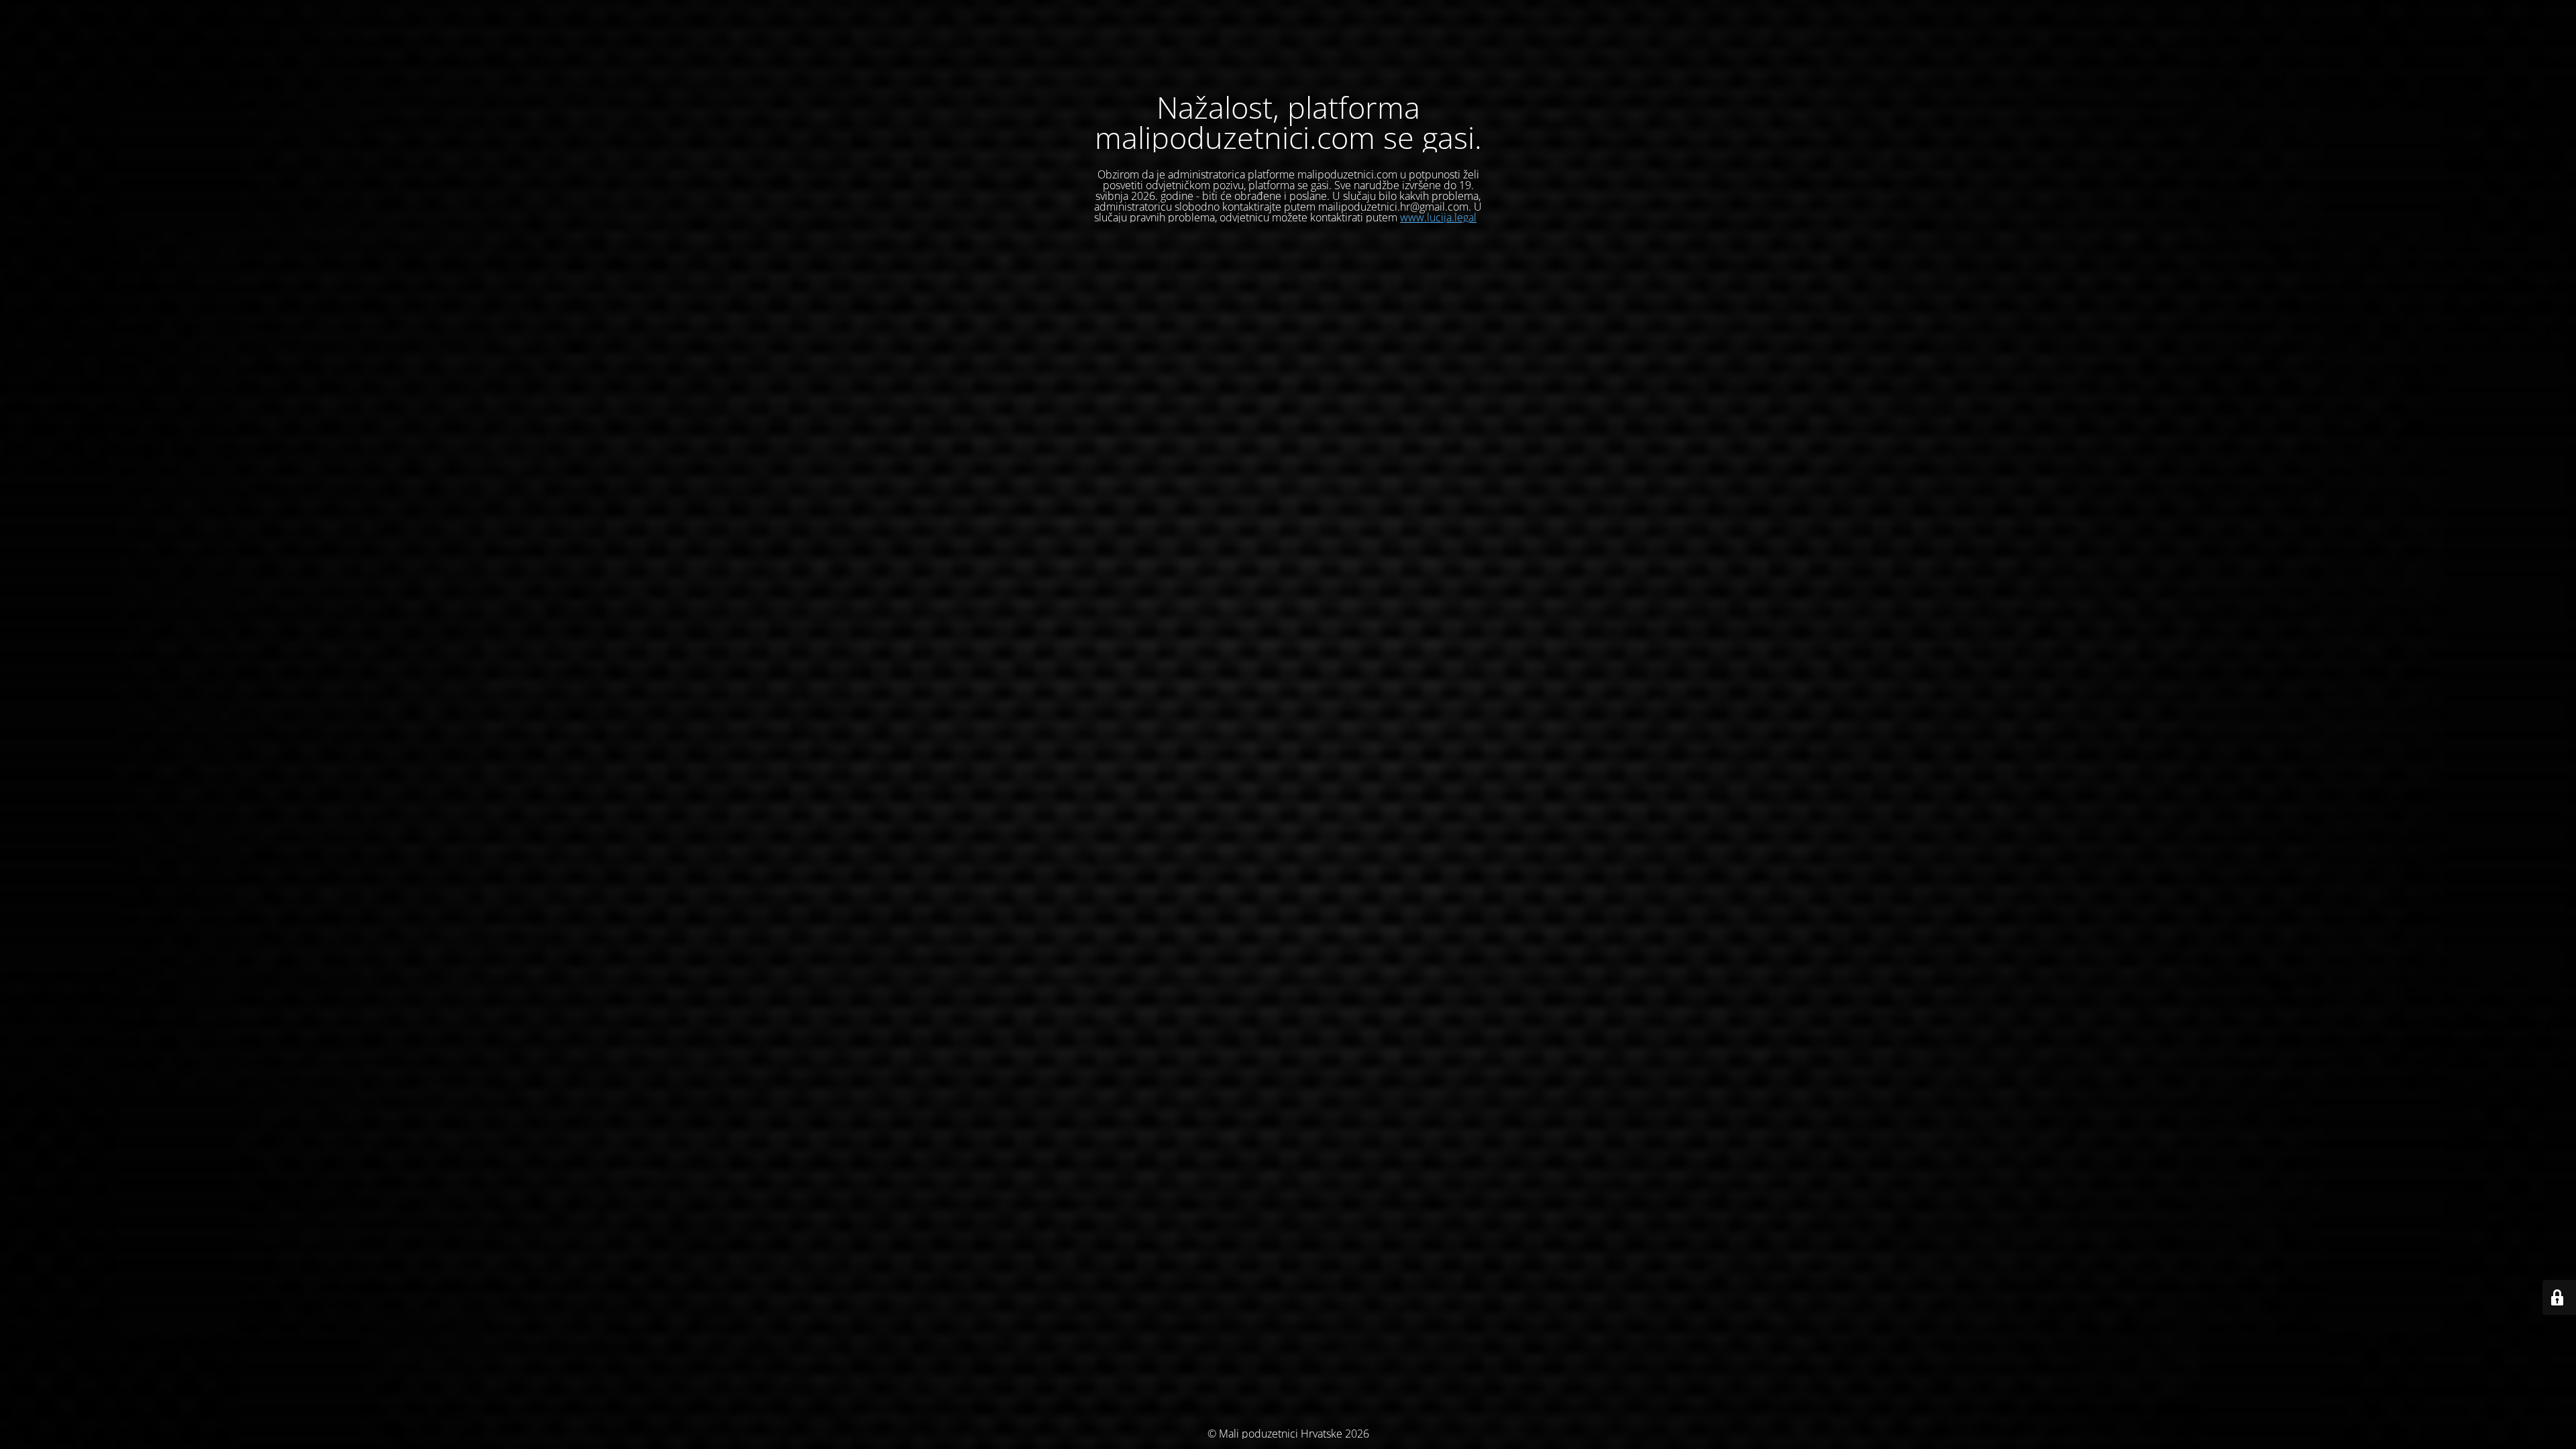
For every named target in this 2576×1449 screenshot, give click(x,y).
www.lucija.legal (1438, 217)
